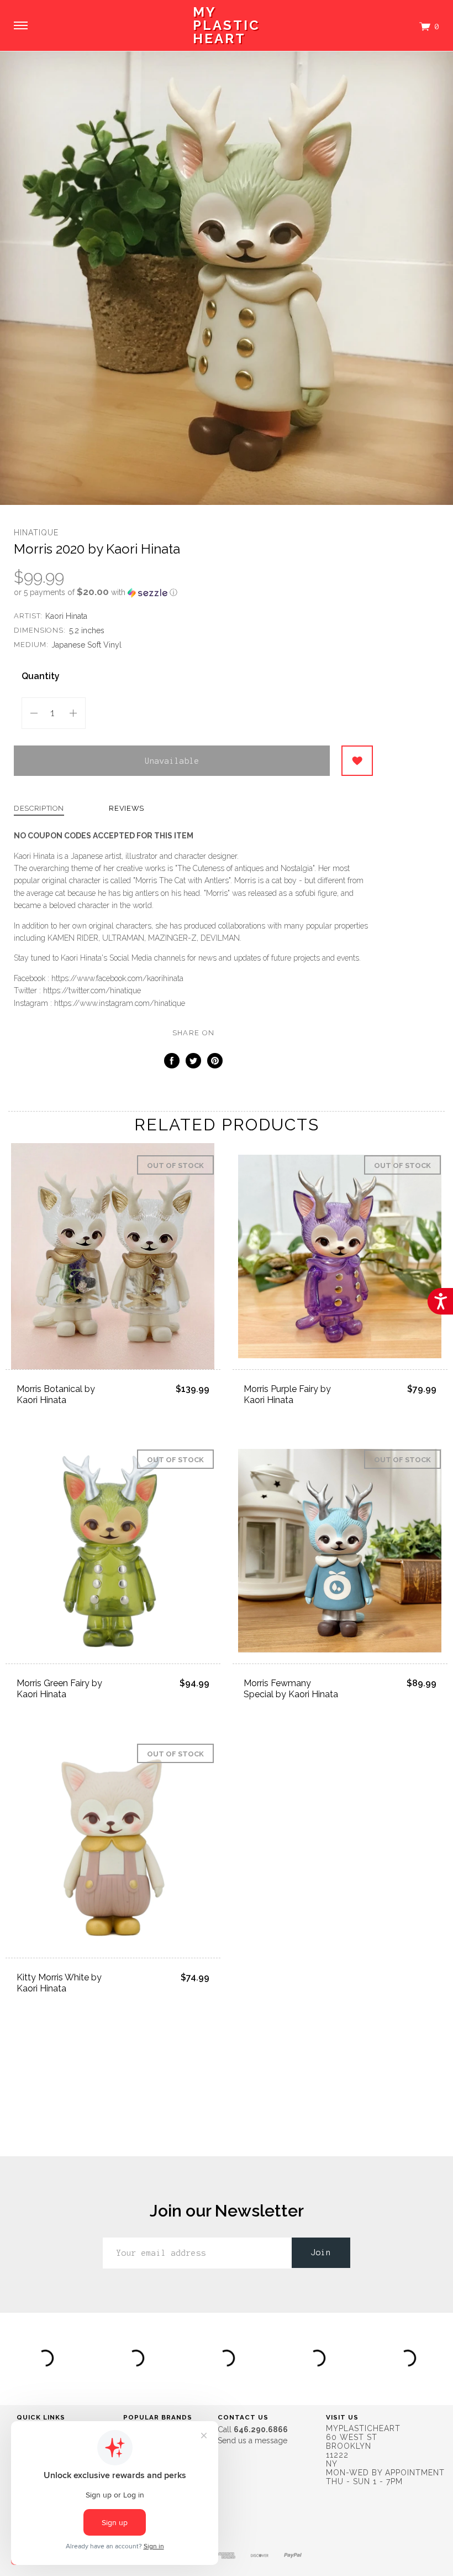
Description (39, 809)
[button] (193, 592)
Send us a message (252, 2441)
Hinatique (36, 533)
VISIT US (342, 2417)
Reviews (127, 809)
